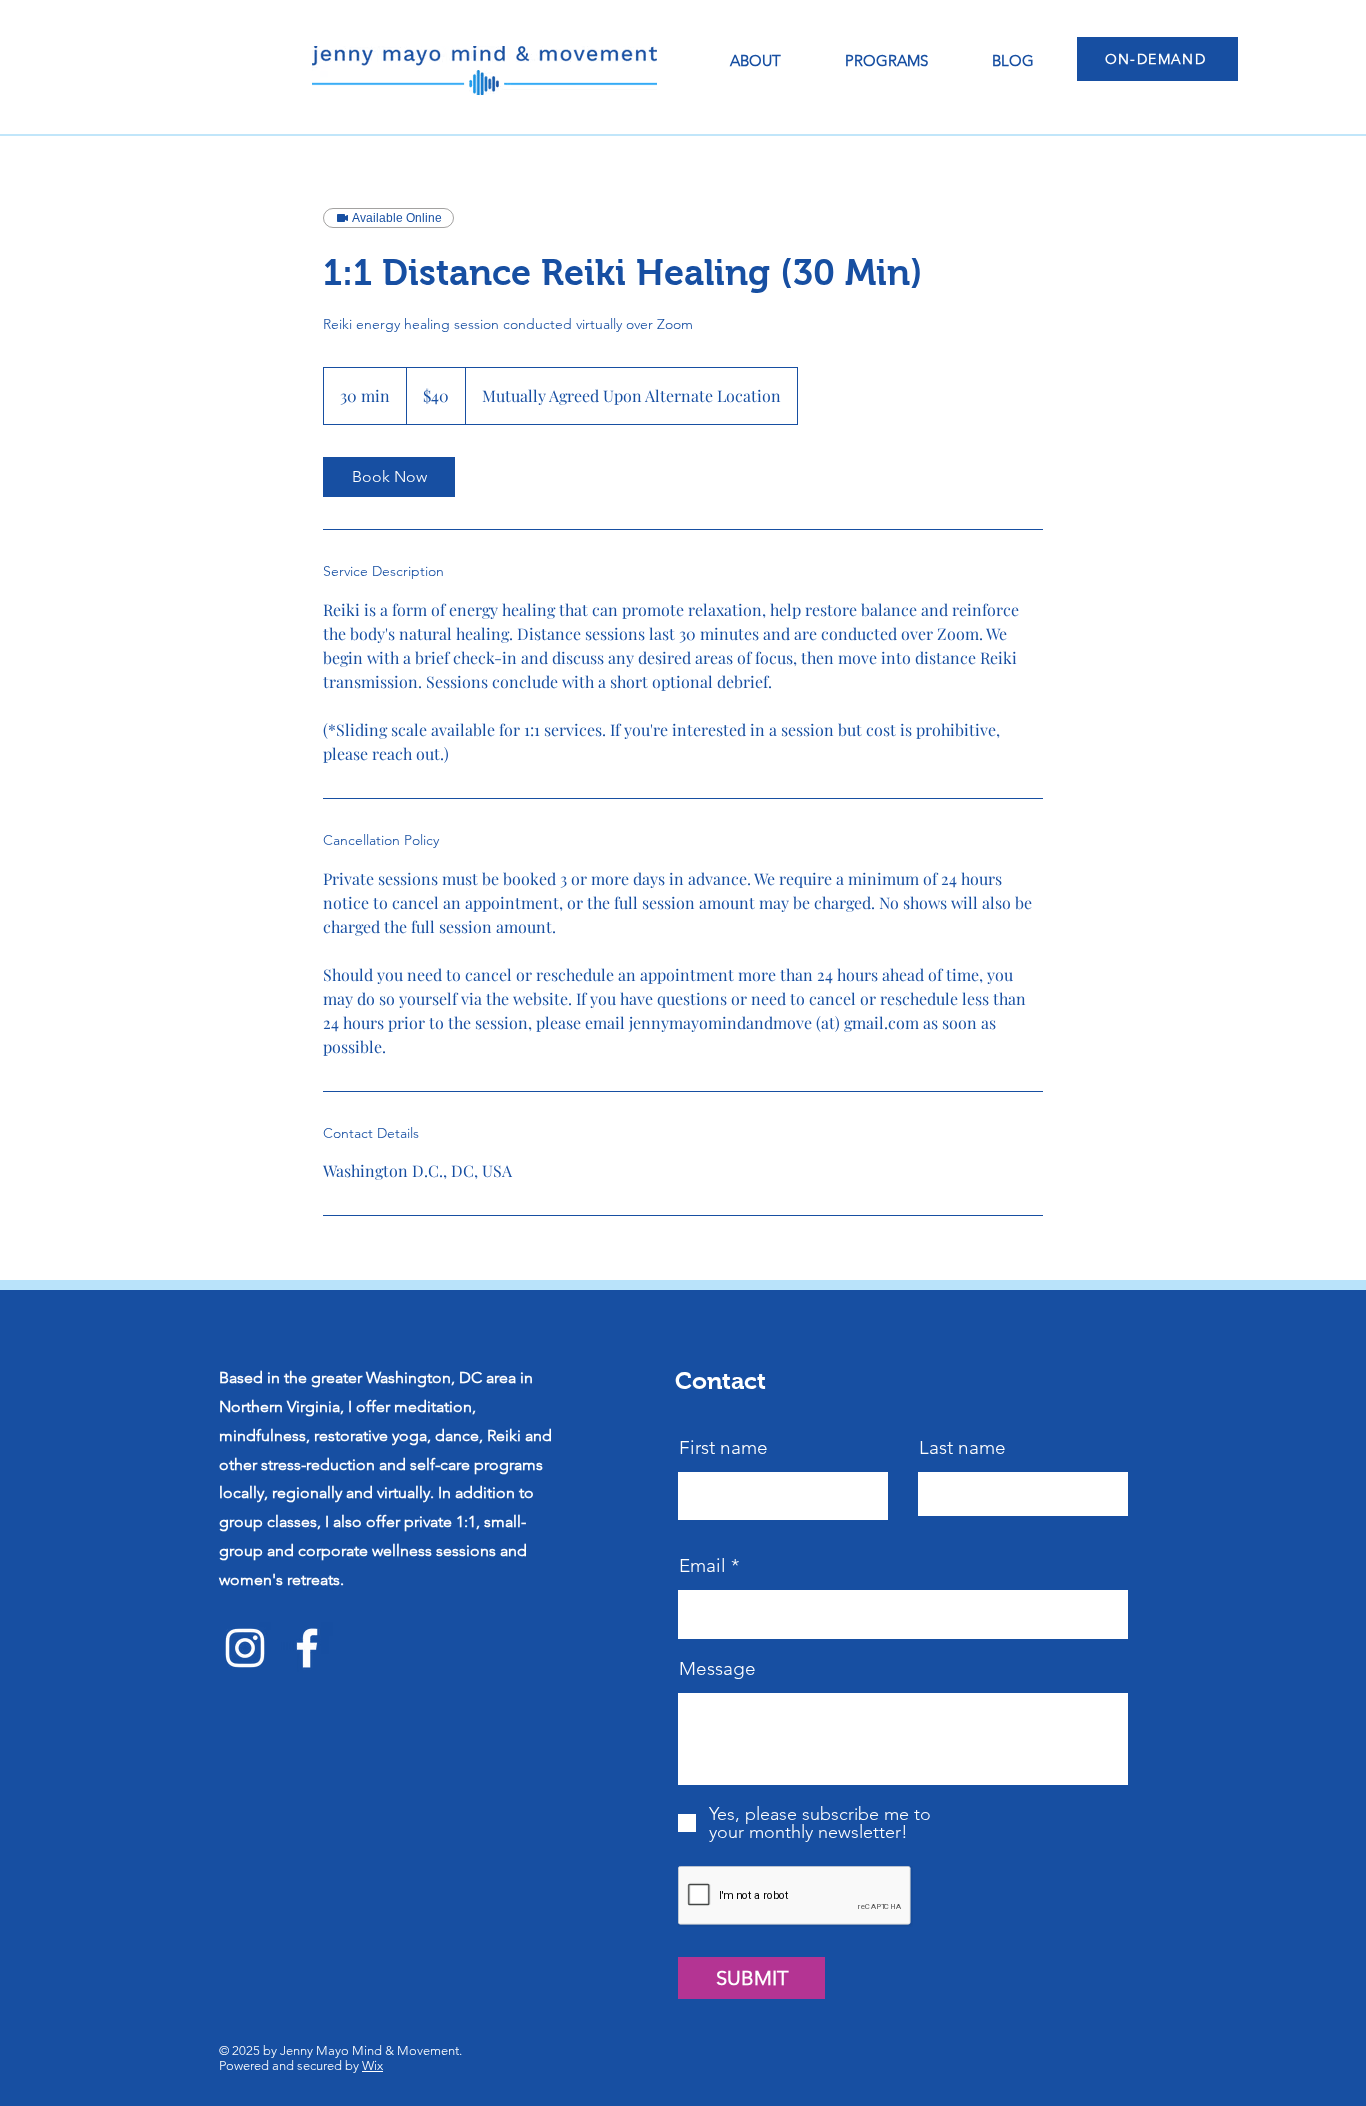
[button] (886, 61)
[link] (389, 477)
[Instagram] (245, 1648)
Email (702, 1565)
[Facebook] (307, 1648)
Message (717, 1668)
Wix (372, 2065)
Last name (962, 1447)
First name (723, 1447)
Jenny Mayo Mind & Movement (369, 2050)
